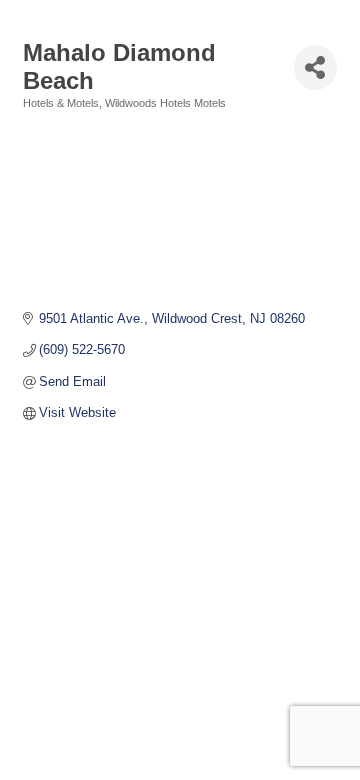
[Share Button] (315, 67)
